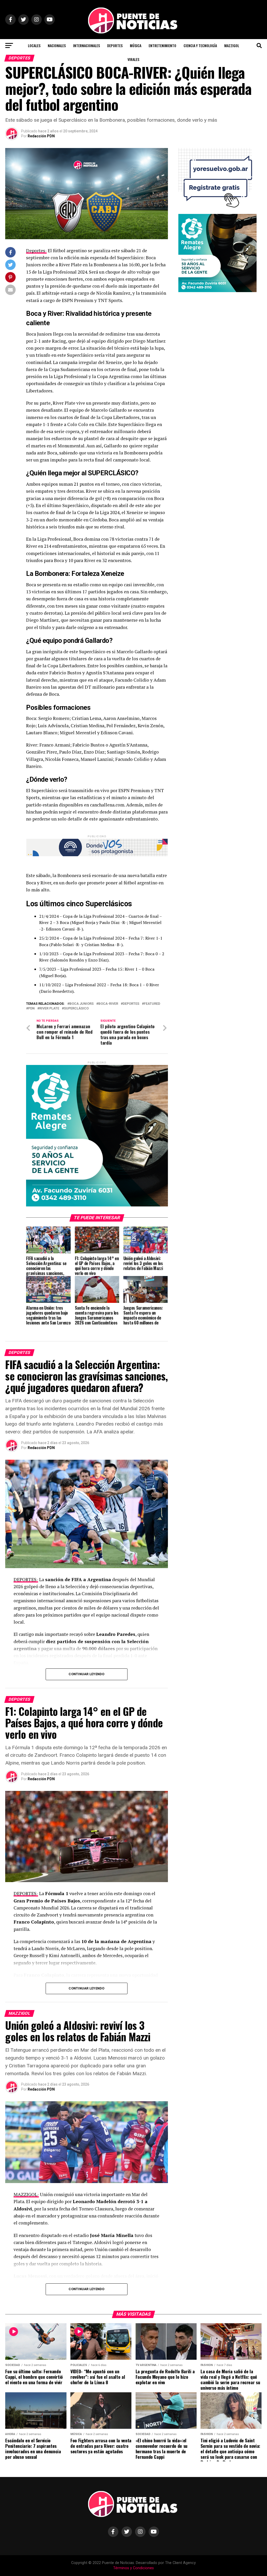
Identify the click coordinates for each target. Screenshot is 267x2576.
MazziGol (232, 45)
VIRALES (133, 59)
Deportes (115, 45)
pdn (31, 1009)
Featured (152, 1004)
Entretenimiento (162, 45)
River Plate (49, 1009)
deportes (131, 1004)
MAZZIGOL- (26, 2194)
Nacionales (57, 45)
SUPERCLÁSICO (76, 1009)
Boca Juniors (81, 1004)
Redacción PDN (41, 136)
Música (136, 45)
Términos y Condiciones (133, 2568)
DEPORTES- (26, 1579)
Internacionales (86, 45)
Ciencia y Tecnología (200, 45)
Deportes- (36, 251)
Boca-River (108, 1004)
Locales (34, 45)
